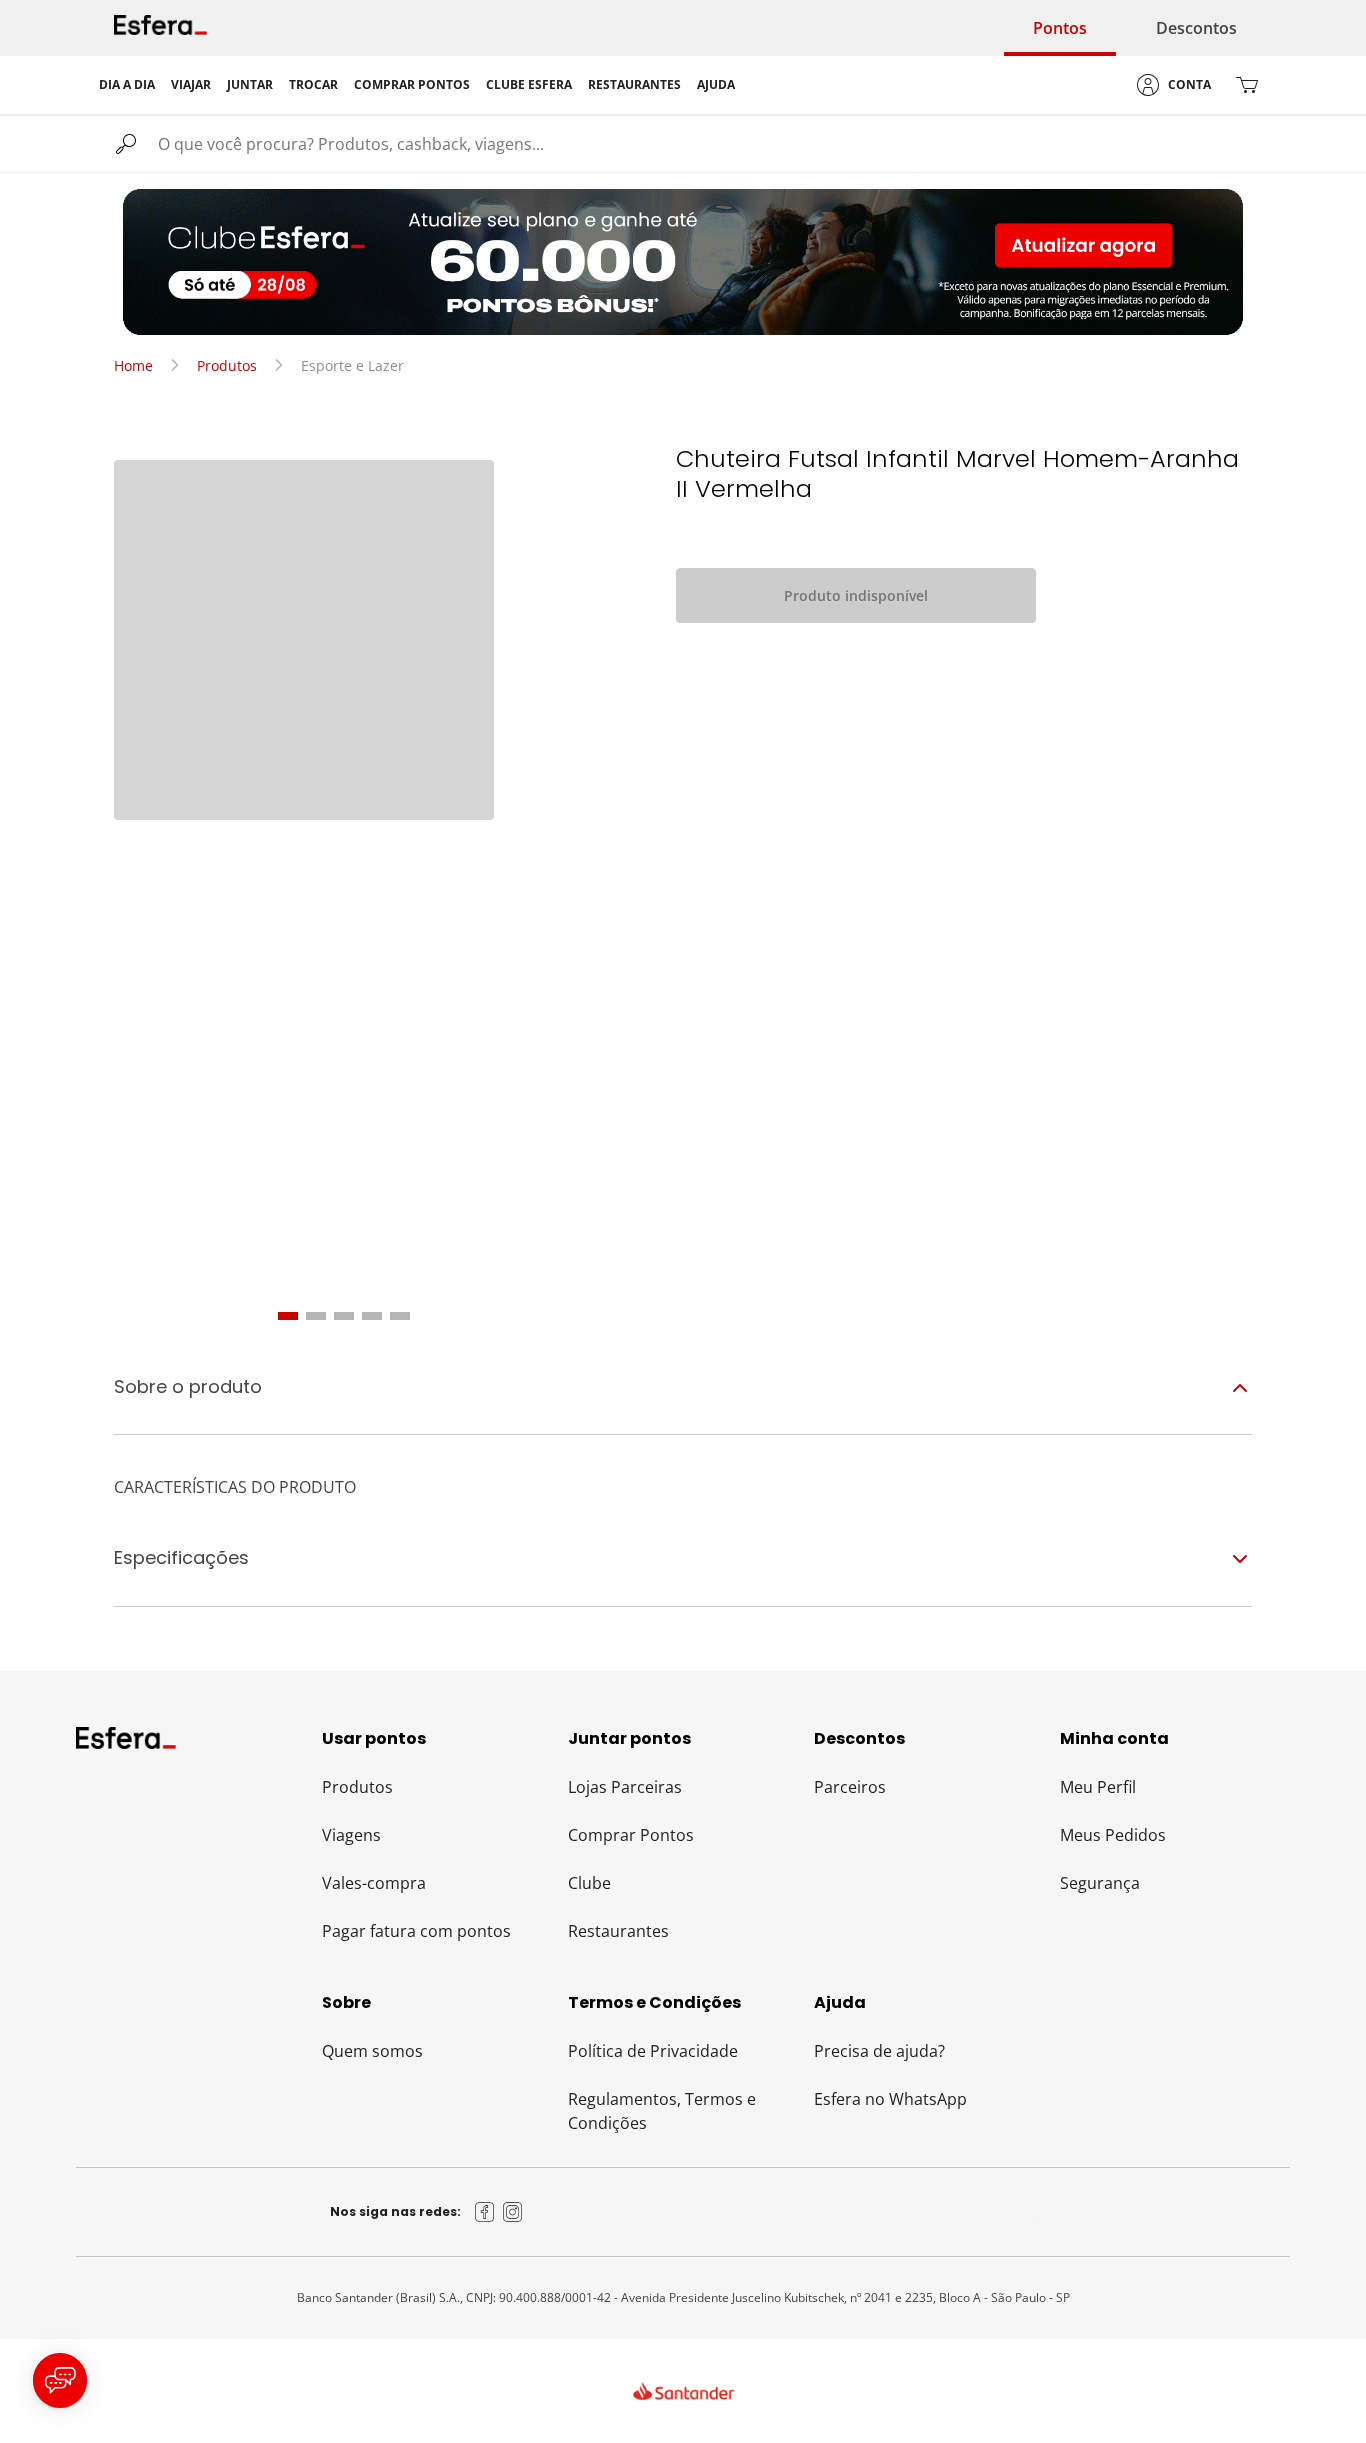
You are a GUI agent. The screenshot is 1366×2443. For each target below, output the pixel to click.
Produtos (227, 365)
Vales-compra (374, 1883)
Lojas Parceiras (625, 1787)
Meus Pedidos (1113, 1835)
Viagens (351, 1835)
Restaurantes (618, 1931)
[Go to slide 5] (400, 1316)
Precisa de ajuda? (879, 2051)
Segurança (1100, 1883)
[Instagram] (513, 2212)
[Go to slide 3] (344, 1316)
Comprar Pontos (631, 1835)
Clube (589, 1883)
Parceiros (850, 1787)
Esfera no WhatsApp (890, 2099)
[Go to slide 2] (316, 1316)
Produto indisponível (856, 595)
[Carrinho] (1247, 85)
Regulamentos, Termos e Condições (662, 2111)
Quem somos (372, 2051)
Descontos (1196, 28)
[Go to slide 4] (372, 1316)
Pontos (1060, 28)
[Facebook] (485, 2212)
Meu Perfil (1098, 1787)
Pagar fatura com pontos (416, 1931)
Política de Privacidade (653, 2051)
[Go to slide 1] (288, 1316)
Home (133, 365)
